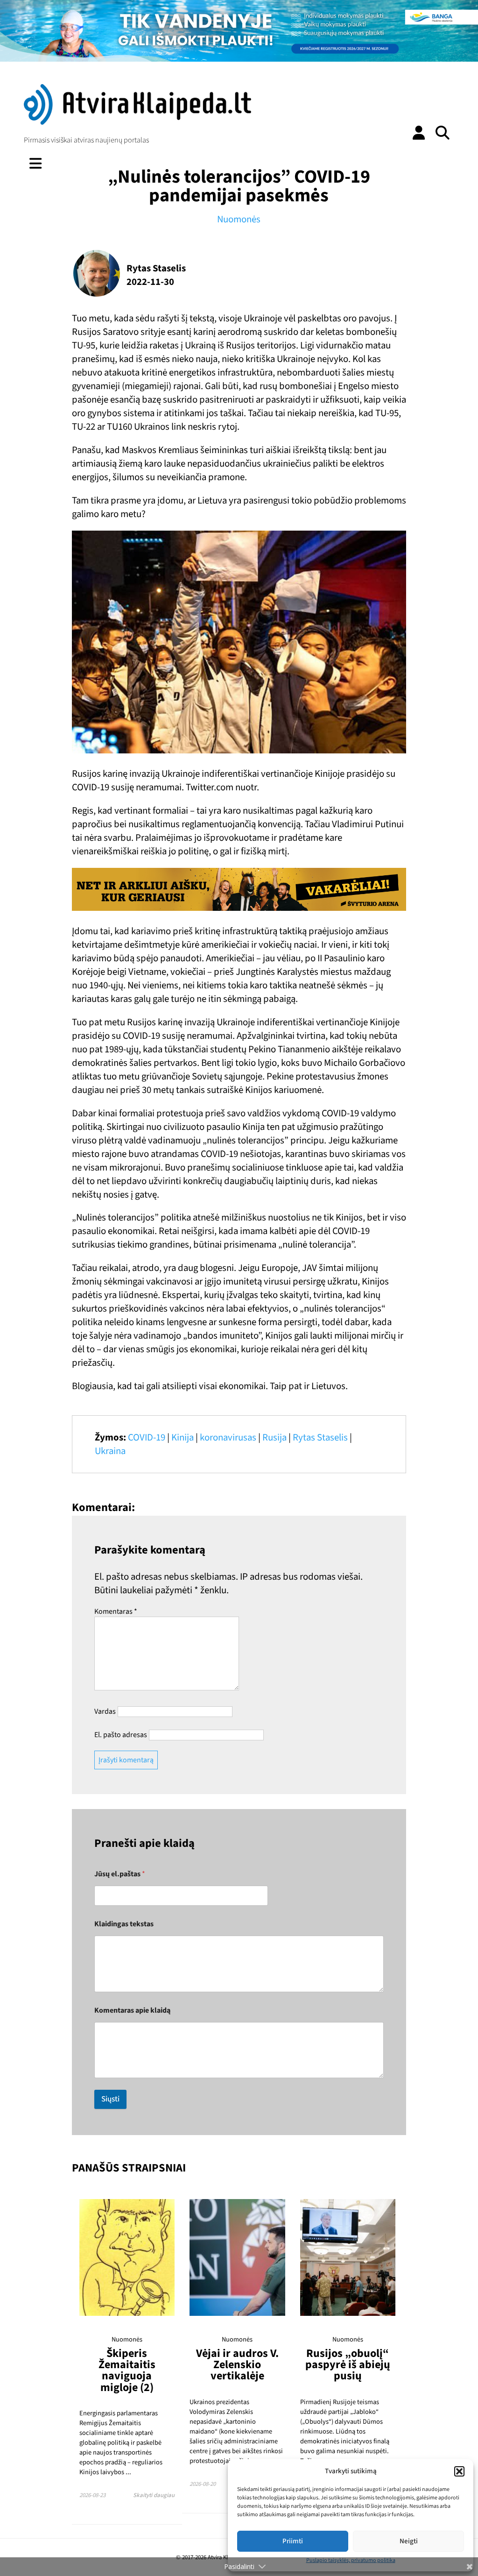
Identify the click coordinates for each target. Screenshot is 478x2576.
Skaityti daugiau (154, 2495)
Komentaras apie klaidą (132, 2011)
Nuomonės (239, 219)
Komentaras (116, 1611)
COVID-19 (147, 1437)
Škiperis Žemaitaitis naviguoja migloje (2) (127, 2370)
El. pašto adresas (121, 1735)
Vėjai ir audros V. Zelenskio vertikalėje (237, 2365)
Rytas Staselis (320, 1437)
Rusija (274, 1437)
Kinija (183, 1437)
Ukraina (110, 1451)
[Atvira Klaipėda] (137, 122)
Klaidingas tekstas (124, 1924)
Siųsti (110, 2099)
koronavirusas (228, 1437)
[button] (459, 2471)
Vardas (105, 1711)
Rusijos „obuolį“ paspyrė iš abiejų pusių (348, 2365)
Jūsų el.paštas (120, 1874)
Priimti (293, 2541)
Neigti (409, 2541)
